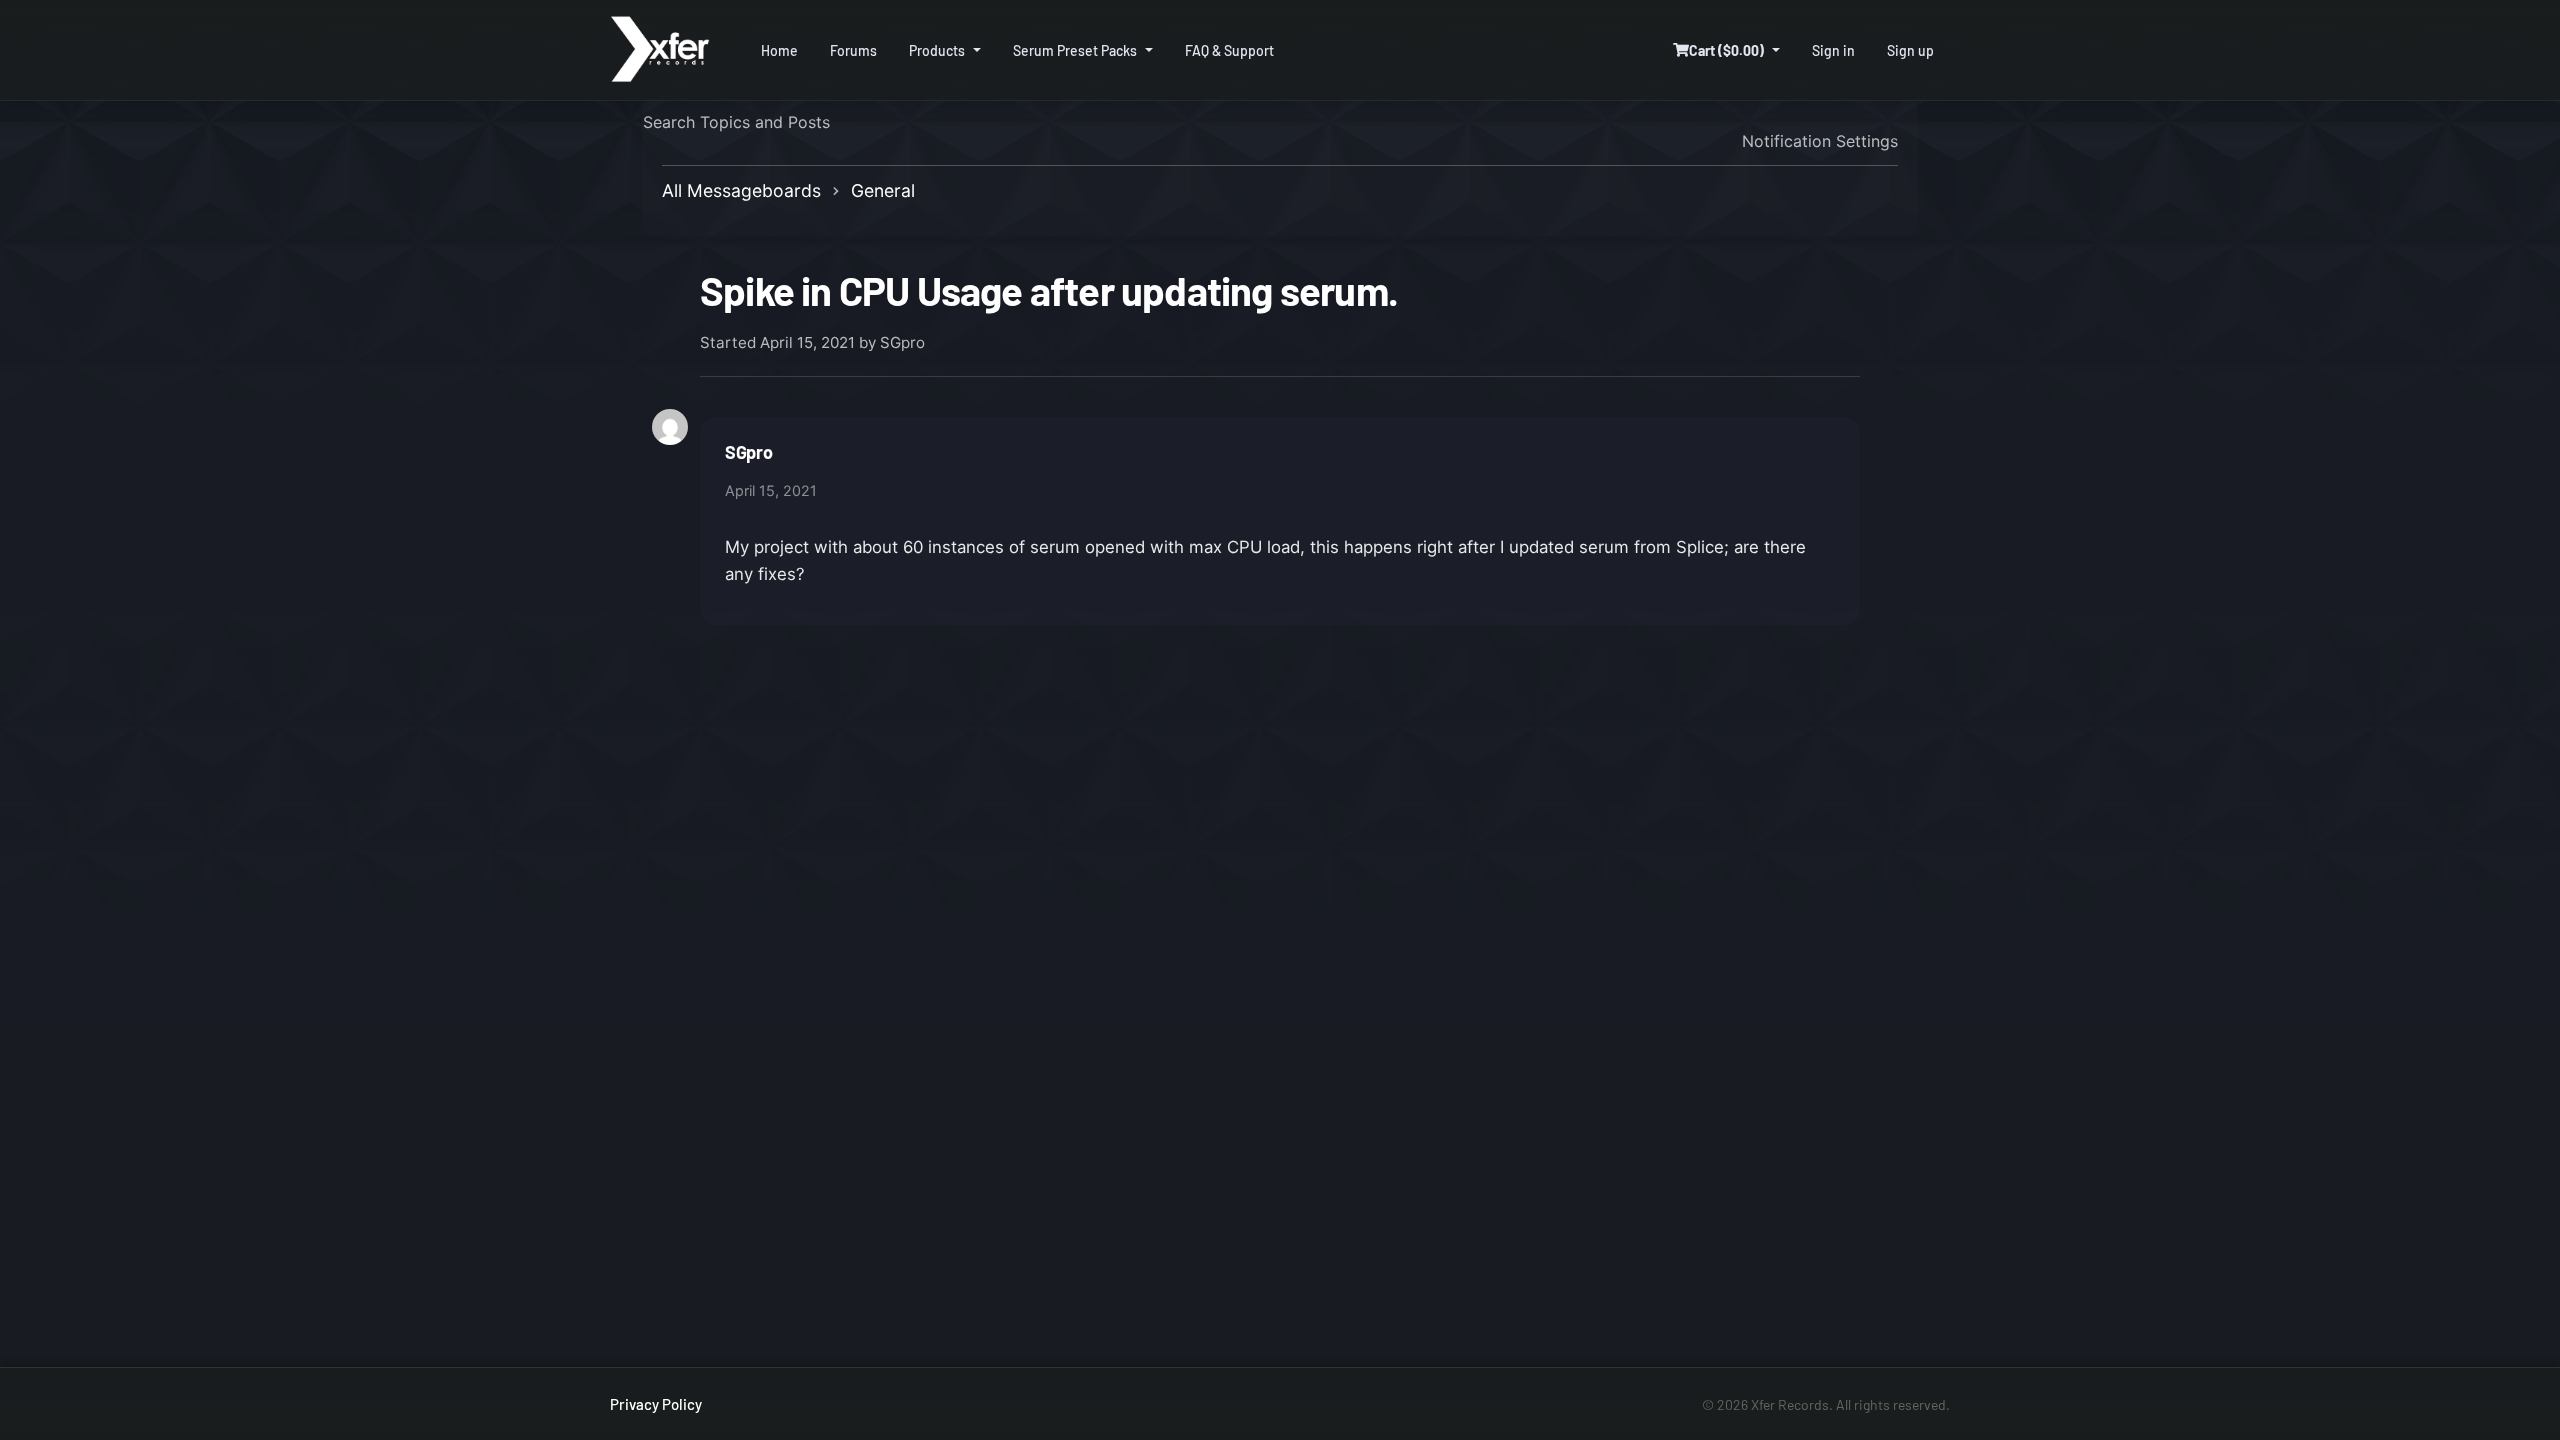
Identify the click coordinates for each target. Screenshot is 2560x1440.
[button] (1726, 50)
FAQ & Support (1229, 50)
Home (779, 50)
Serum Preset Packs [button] (1075, 50)
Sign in (1833, 50)
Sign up (1910, 50)
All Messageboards (741, 190)
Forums (853, 50)
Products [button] (937, 50)
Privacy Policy (656, 1404)
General (883, 190)
